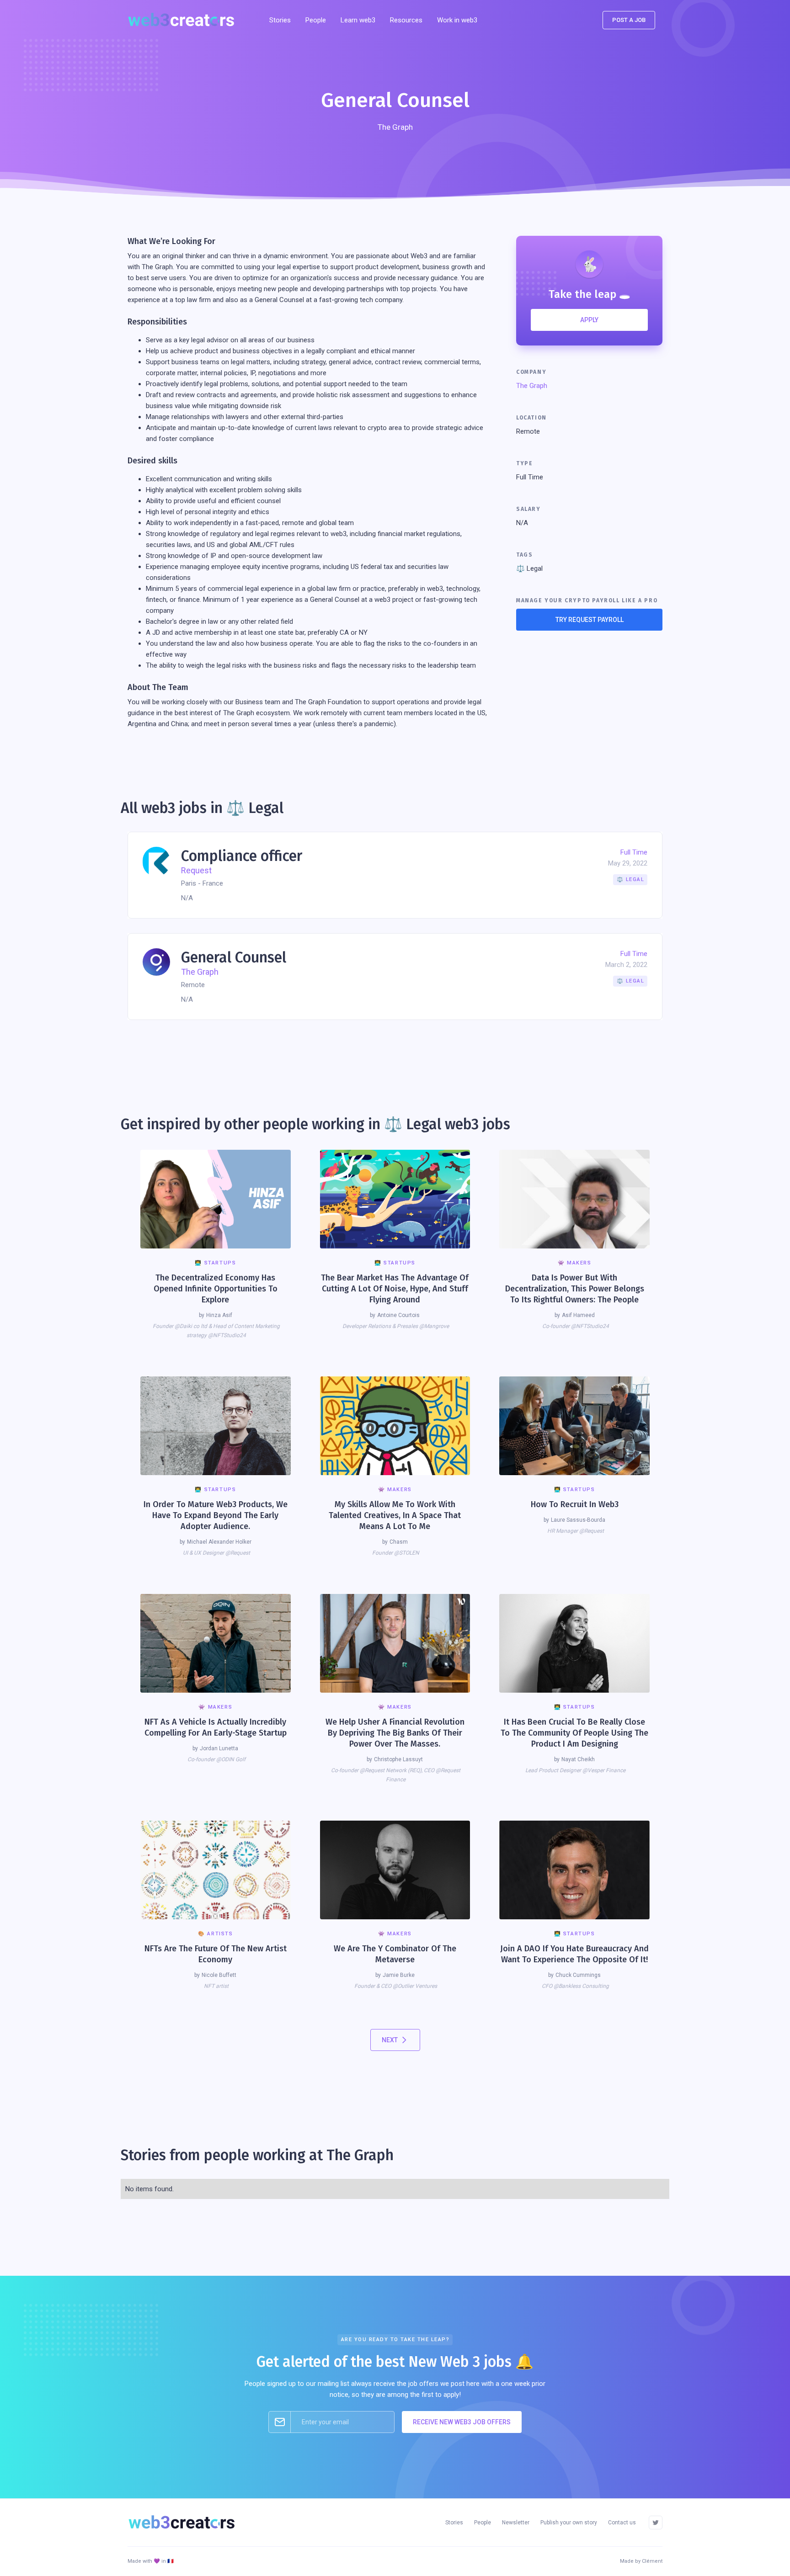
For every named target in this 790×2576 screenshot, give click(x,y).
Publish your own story (569, 2523)
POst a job (629, 20)
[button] (406, 20)
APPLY (589, 320)
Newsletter (516, 2523)
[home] (184, 20)
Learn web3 (358, 20)
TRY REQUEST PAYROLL (590, 620)
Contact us (622, 2523)
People (316, 20)
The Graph (532, 386)
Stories (280, 20)
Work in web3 (457, 20)
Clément (652, 2561)
